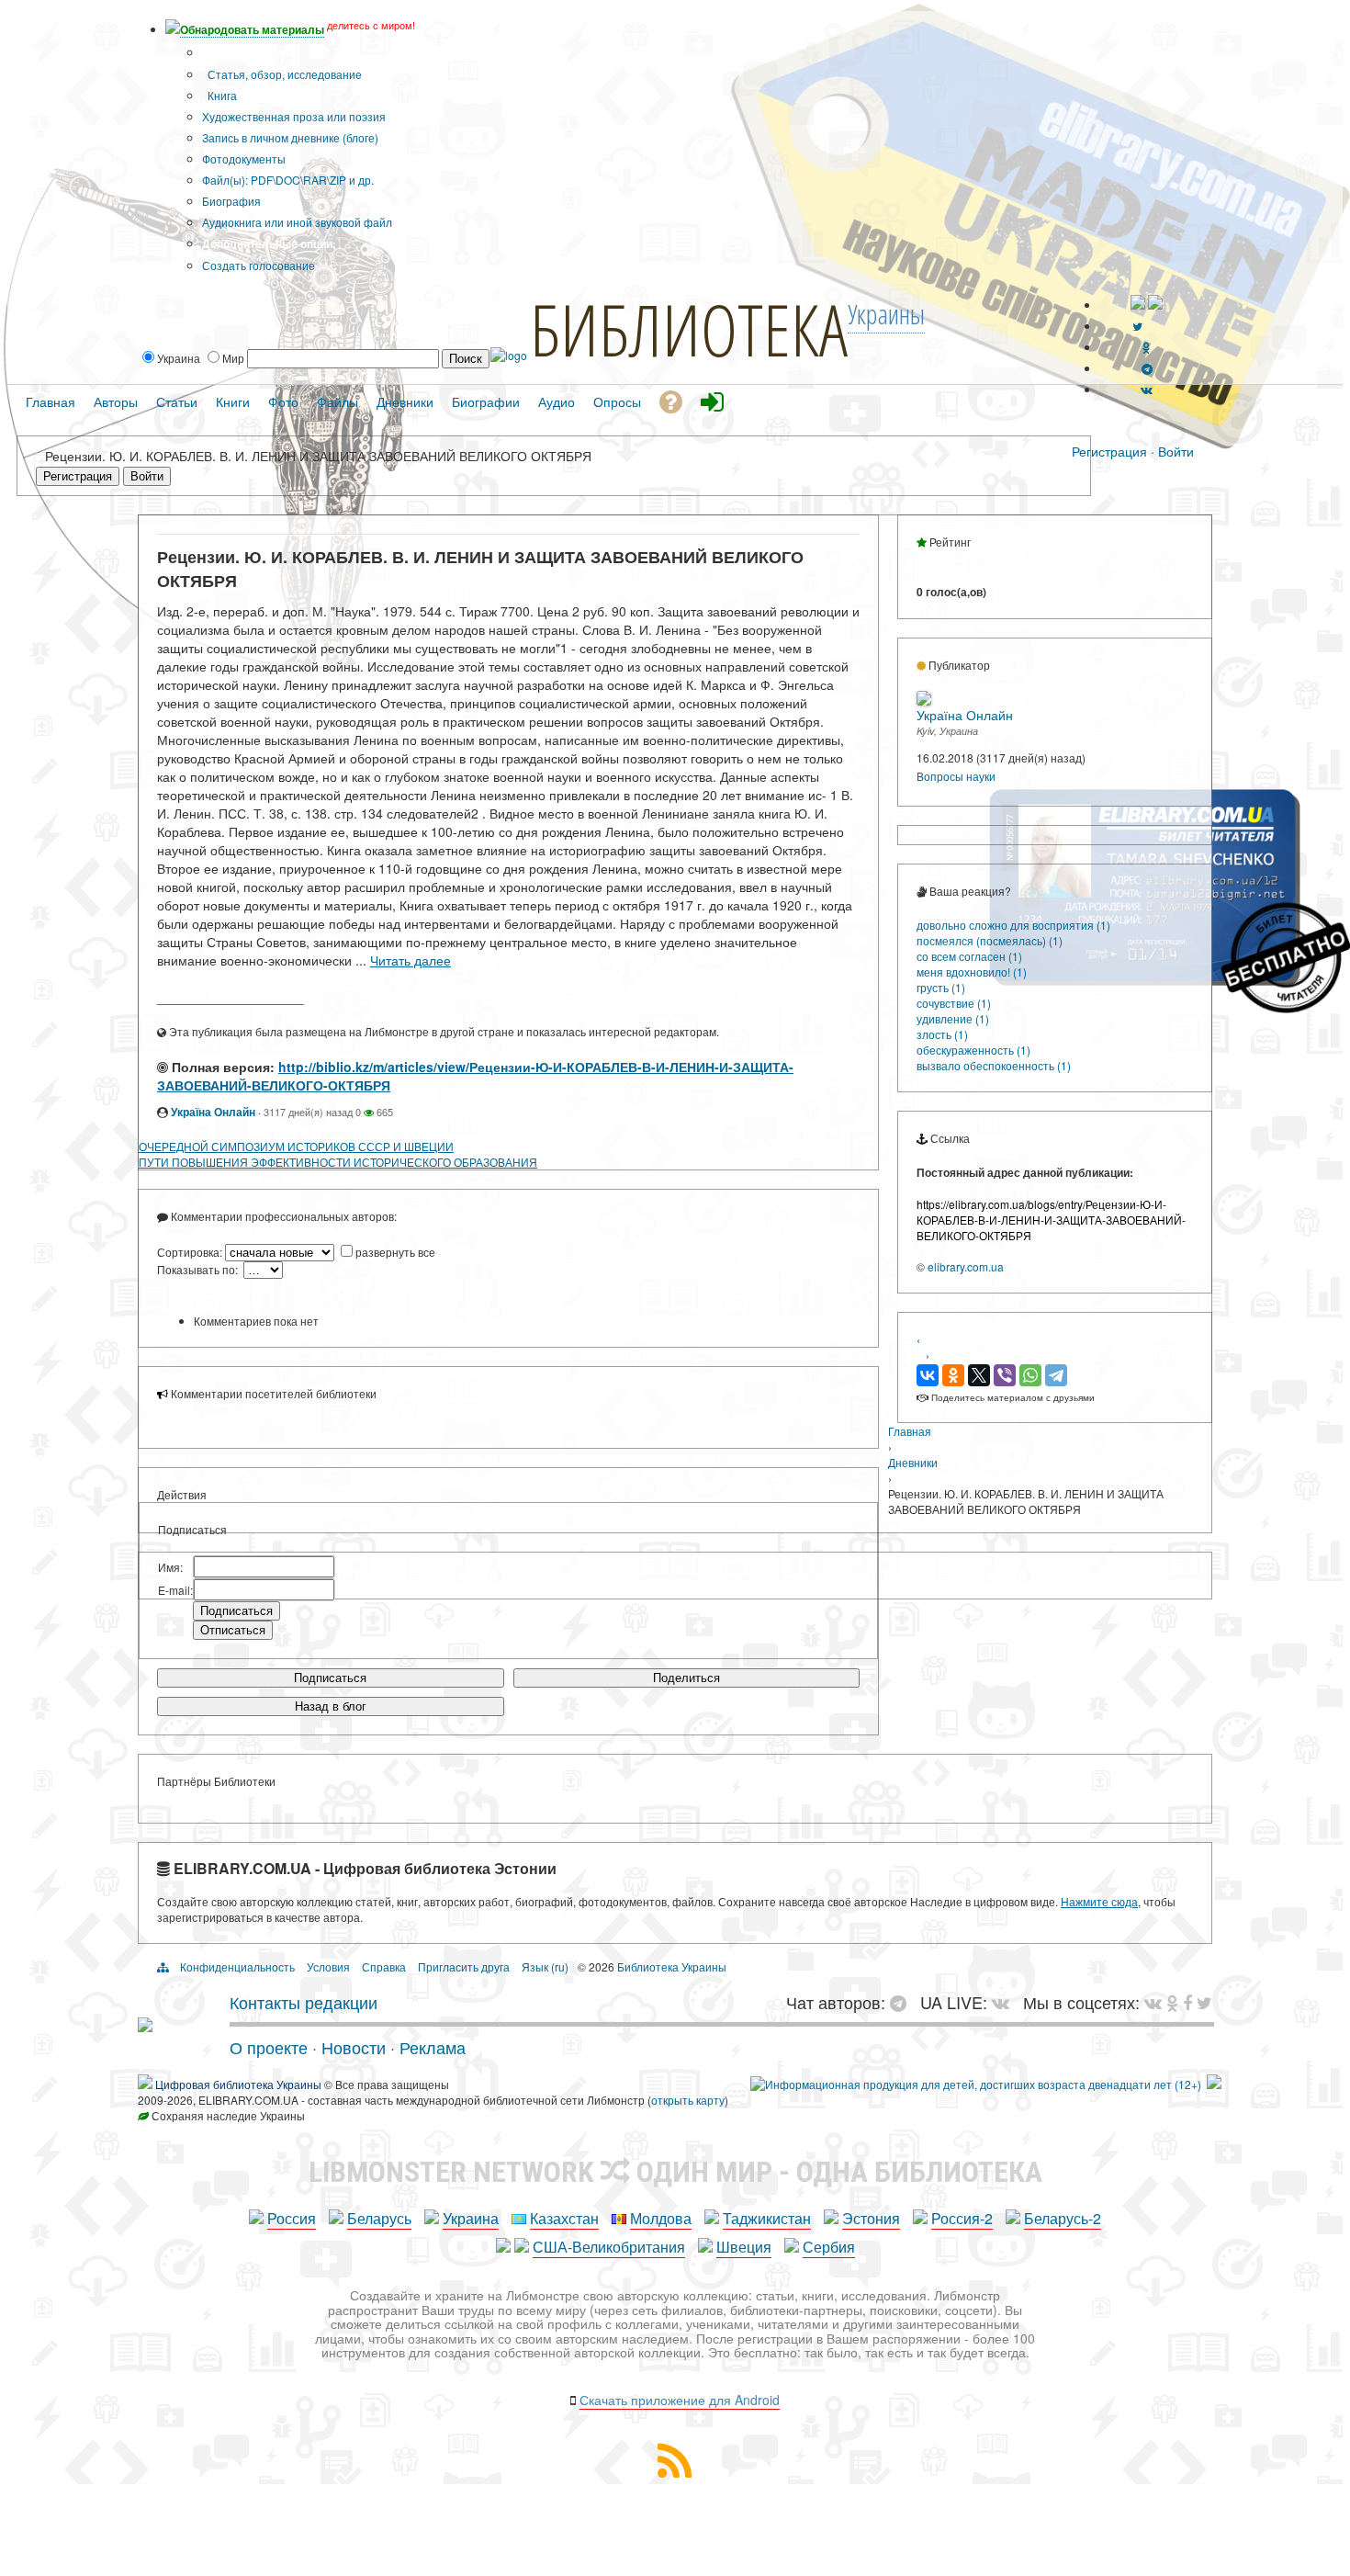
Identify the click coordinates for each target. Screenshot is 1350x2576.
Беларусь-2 (1063, 2218)
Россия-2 (962, 2218)
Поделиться (686, 1678)
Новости (354, 2047)
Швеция (744, 2247)
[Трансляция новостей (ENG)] (1137, 326)
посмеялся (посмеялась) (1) (990, 940)
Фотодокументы (244, 158)
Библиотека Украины (672, 1966)
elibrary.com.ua (966, 1266)
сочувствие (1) (954, 1003)
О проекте (269, 2047)
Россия (292, 2218)
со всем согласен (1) (969, 956)
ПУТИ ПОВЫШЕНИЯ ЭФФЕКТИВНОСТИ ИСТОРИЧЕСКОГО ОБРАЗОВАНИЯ (338, 1162)
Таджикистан (767, 2218)
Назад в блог (331, 1706)
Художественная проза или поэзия (294, 116)
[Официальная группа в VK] (1147, 389)
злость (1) (942, 1034)
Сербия (829, 2247)
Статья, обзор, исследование (283, 74)
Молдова (661, 2218)
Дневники (913, 1462)
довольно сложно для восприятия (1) (1013, 925)
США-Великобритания (609, 2247)
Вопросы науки (956, 776)
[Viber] (1005, 1375)
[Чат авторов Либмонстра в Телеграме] (1147, 368)
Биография (231, 201)
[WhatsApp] (1030, 1375)
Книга (221, 95)
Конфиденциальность (237, 1966)
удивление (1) (953, 1018)
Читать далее (411, 960)
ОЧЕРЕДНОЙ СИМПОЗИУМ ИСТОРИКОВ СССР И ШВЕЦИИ (296, 1146)
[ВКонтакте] (928, 1375)
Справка (384, 1966)
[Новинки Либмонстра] (1172, 2002)
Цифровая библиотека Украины (238, 2084)
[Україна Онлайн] (924, 700)
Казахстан (564, 2218)
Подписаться (330, 1678)
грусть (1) (941, 987)
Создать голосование (259, 265)
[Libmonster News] (1204, 2002)
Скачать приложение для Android (680, 2400)
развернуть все (395, 1252)
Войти (1176, 451)
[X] (979, 1375)
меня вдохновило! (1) (972, 972)
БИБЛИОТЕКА (689, 329)
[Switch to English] (1155, 305)
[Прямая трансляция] (1005, 2002)
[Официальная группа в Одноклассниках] (1147, 347)
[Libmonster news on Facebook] (1187, 2002)
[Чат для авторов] (903, 2002)
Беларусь (379, 2218)
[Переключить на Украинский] (1138, 305)
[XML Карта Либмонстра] (675, 2472)
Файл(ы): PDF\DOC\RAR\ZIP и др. (288, 180)
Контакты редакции (304, 2002)
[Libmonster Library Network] (1214, 2084)
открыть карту (688, 2100)
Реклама (433, 2047)
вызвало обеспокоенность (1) (994, 1065)
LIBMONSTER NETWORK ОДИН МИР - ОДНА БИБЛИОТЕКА (675, 2172)
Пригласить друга (464, 1966)
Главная (910, 1431)
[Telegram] (1056, 1375)
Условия (328, 1966)
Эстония (871, 2218)
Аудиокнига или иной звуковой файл (297, 222)
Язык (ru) (545, 1966)
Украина (471, 2218)
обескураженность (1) (973, 1050)
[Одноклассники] (953, 1375)
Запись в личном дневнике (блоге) (290, 137)
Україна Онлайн (213, 1112)
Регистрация (1109, 451)
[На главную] (145, 2025)
